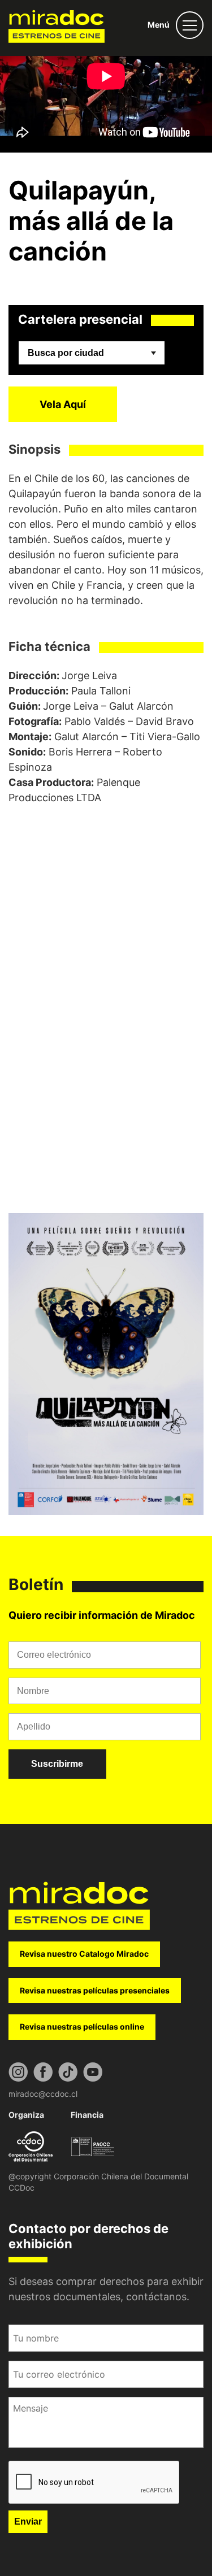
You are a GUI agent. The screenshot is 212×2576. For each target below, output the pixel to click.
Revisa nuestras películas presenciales (95, 1990)
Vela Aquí (63, 404)
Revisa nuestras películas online (82, 2027)
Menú (159, 25)
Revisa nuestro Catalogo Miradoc (84, 1954)
